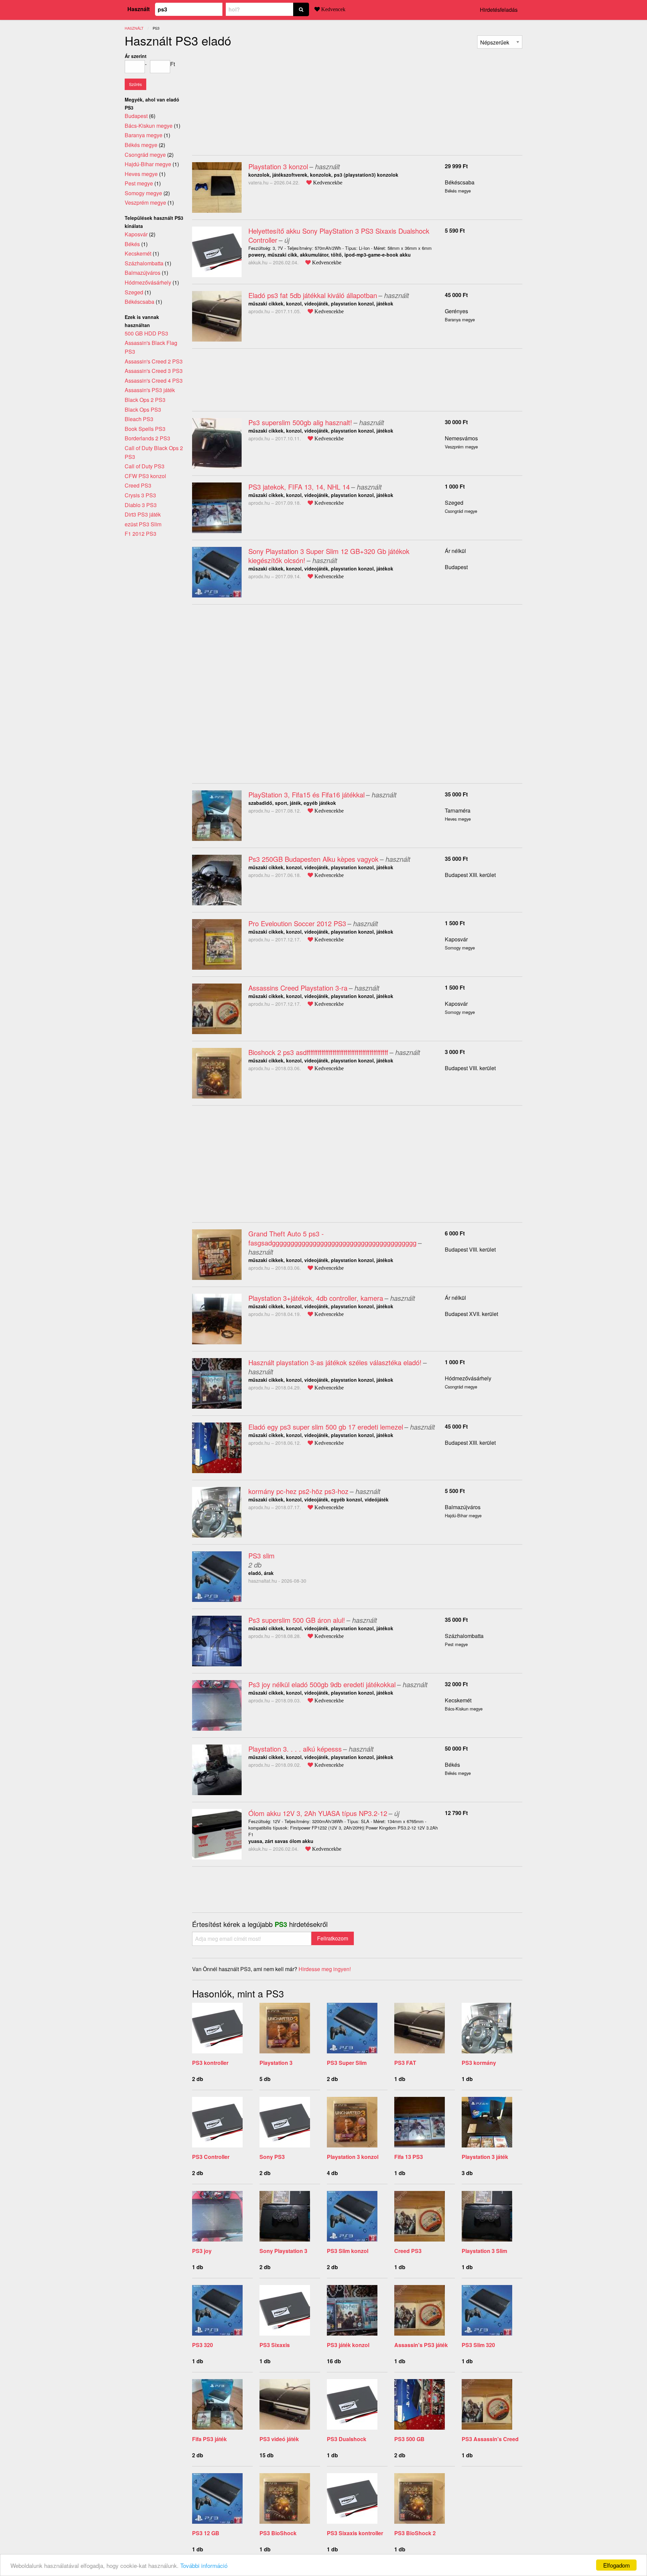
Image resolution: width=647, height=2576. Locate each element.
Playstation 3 (276, 2063)
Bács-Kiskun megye (149, 126)
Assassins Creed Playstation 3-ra (298, 988)
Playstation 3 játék (485, 2157)
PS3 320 (203, 2345)
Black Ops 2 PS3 (145, 400)
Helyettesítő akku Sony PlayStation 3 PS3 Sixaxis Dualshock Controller (339, 235)
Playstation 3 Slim (484, 2251)
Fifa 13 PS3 (409, 2157)
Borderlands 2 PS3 (147, 438)
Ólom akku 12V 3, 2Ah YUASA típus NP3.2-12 (318, 1813)
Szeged (454, 503)
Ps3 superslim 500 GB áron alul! (297, 1620)
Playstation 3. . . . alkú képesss (295, 1749)
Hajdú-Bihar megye (148, 164)
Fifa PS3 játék (209, 2439)
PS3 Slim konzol (348, 2251)
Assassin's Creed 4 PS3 (154, 380)
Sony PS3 (272, 2157)
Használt (138, 9)
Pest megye (139, 183)
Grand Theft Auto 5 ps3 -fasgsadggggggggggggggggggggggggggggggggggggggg (332, 1238)
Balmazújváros (463, 1507)
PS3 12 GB (206, 2533)
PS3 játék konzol (348, 2345)
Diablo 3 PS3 (141, 505)
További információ (204, 2565)
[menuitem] (500, 42)
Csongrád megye (145, 155)
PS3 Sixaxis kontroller (355, 2533)
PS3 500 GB (409, 2439)
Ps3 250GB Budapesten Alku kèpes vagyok (313, 859)
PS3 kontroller (210, 2063)
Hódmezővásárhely (468, 1378)
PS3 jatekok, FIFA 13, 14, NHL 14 (299, 487)
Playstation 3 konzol (278, 166)
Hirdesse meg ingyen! (325, 1969)
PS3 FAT (405, 2063)
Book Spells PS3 (145, 429)
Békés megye (141, 145)
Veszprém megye (145, 202)
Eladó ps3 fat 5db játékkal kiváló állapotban (313, 295)
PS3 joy (202, 2251)
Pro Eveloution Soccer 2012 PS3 (297, 923)
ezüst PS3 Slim (143, 524)
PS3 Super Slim (347, 2063)
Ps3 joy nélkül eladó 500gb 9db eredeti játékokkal (322, 1684)
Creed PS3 (408, 2251)
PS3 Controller (211, 2157)
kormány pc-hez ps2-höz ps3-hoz (298, 1491)
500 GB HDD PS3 (146, 333)
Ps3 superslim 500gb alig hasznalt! (300, 422)
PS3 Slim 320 (478, 2345)
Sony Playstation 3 (283, 2251)
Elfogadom (617, 2565)
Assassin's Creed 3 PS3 (154, 371)
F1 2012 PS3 (141, 534)
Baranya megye (144, 135)
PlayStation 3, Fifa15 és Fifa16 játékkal (306, 795)
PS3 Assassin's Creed (490, 2439)
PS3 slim (261, 1556)
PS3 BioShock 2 (415, 2533)
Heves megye (141, 174)
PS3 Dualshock (347, 2439)
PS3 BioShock (278, 2533)
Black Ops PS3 (143, 409)
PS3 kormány (479, 2063)
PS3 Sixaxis (275, 2345)
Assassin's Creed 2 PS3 (154, 361)
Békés (452, 1765)
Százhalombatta (464, 1636)
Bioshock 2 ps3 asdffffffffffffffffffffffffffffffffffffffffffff (318, 1052)
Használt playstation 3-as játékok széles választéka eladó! (335, 1362)
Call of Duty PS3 (145, 466)
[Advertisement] (249, 99)
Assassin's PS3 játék (421, 2345)
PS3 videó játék (279, 2439)
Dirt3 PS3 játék (143, 514)
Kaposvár (456, 939)
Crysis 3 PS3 (140, 495)
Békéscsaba (460, 182)
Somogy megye (143, 193)
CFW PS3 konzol (145, 476)
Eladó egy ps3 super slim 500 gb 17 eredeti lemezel (326, 1427)
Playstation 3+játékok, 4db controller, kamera (316, 1298)
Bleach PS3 (139, 419)
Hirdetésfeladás (499, 10)
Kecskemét (458, 1700)
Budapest (456, 567)
